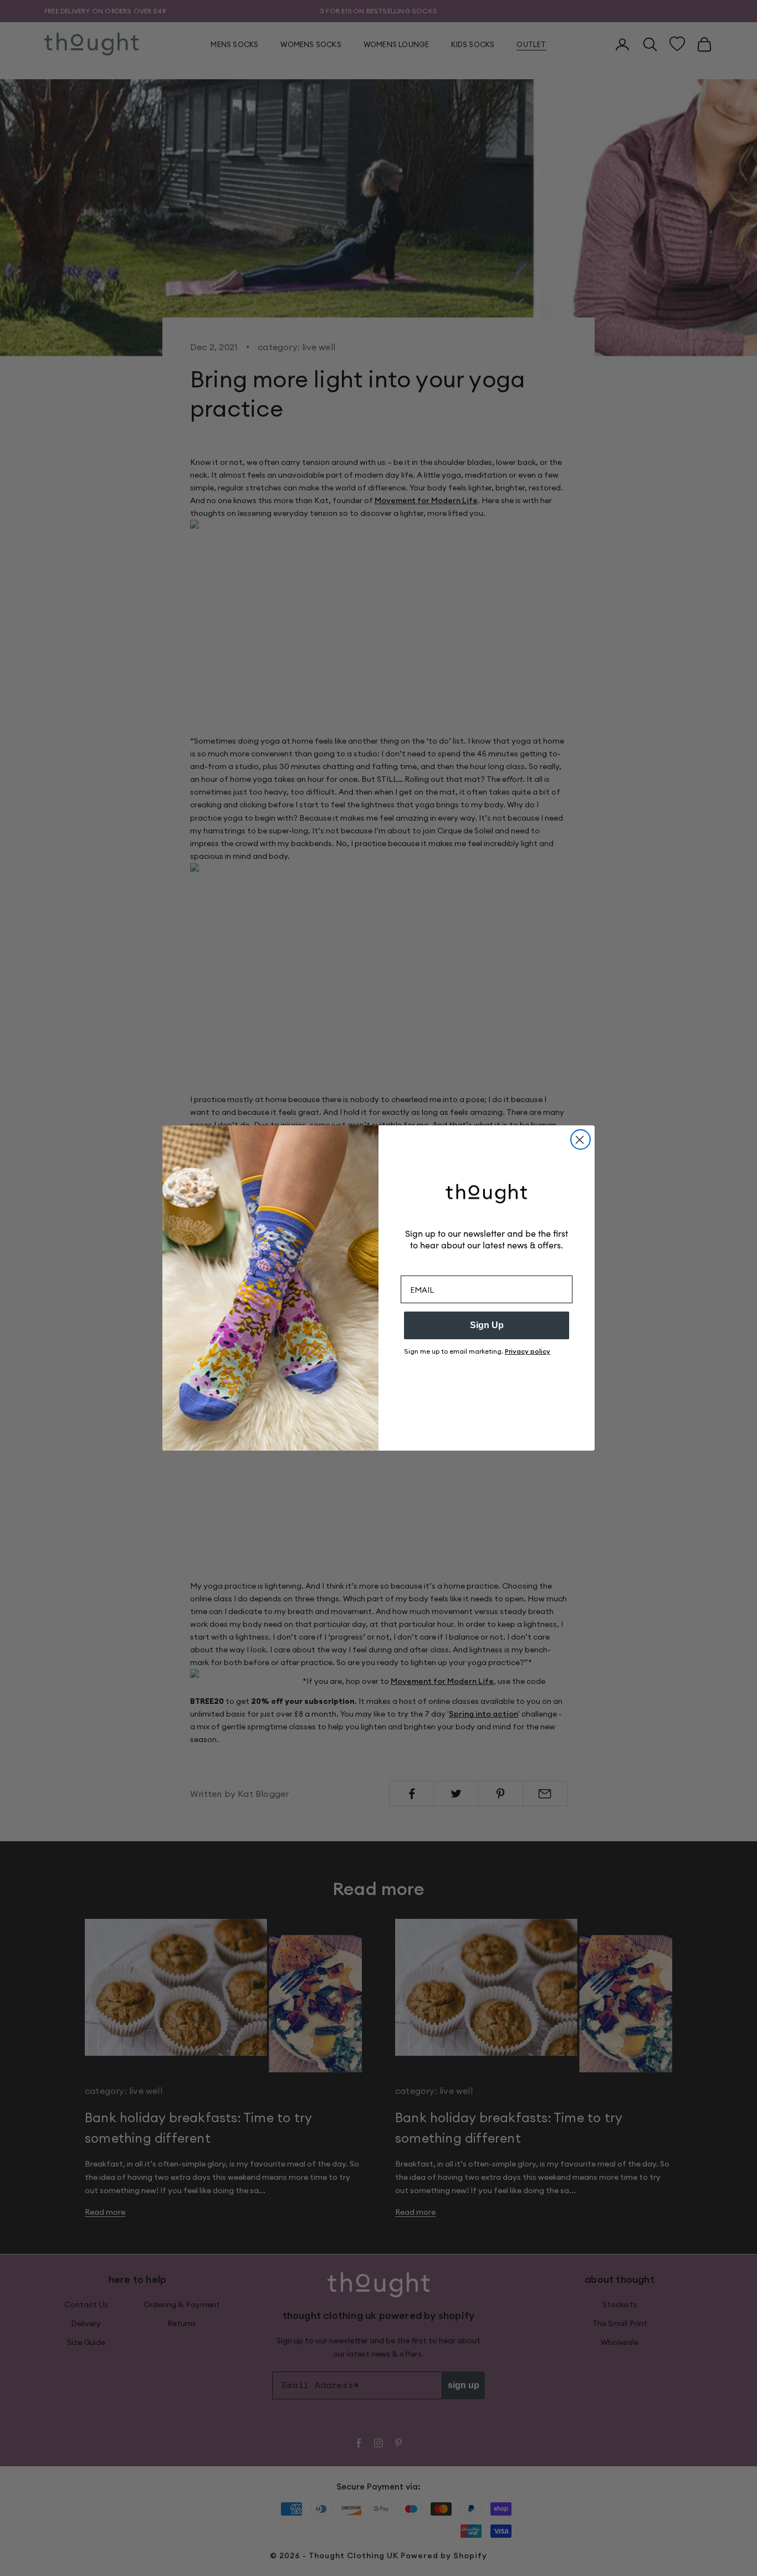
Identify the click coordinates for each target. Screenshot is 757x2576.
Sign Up (487, 1325)
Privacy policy (528, 1351)
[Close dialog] (580, 1140)
